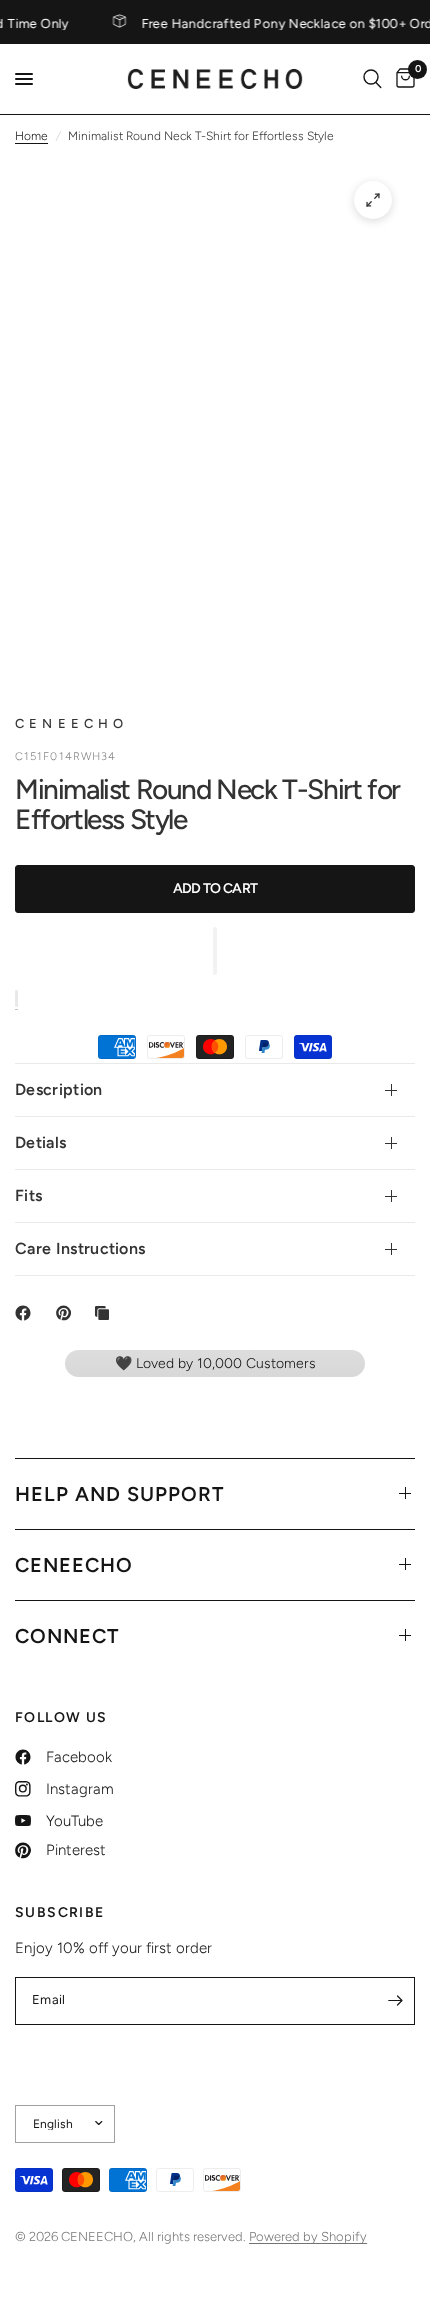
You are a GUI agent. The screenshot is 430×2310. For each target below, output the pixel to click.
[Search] (372, 79)
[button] (215, 951)
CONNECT (67, 1636)
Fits (28, 1195)
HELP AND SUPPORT (119, 1494)
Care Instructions (80, 1248)
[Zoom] (373, 200)
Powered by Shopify (308, 2236)
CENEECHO (74, 1565)
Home (31, 136)
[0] (402, 79)
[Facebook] (27, 1313)
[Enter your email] (395, 2001)
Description (59, 1089)
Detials (40, 1142)
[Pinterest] (68, 1313)
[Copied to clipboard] (106, 1313)
